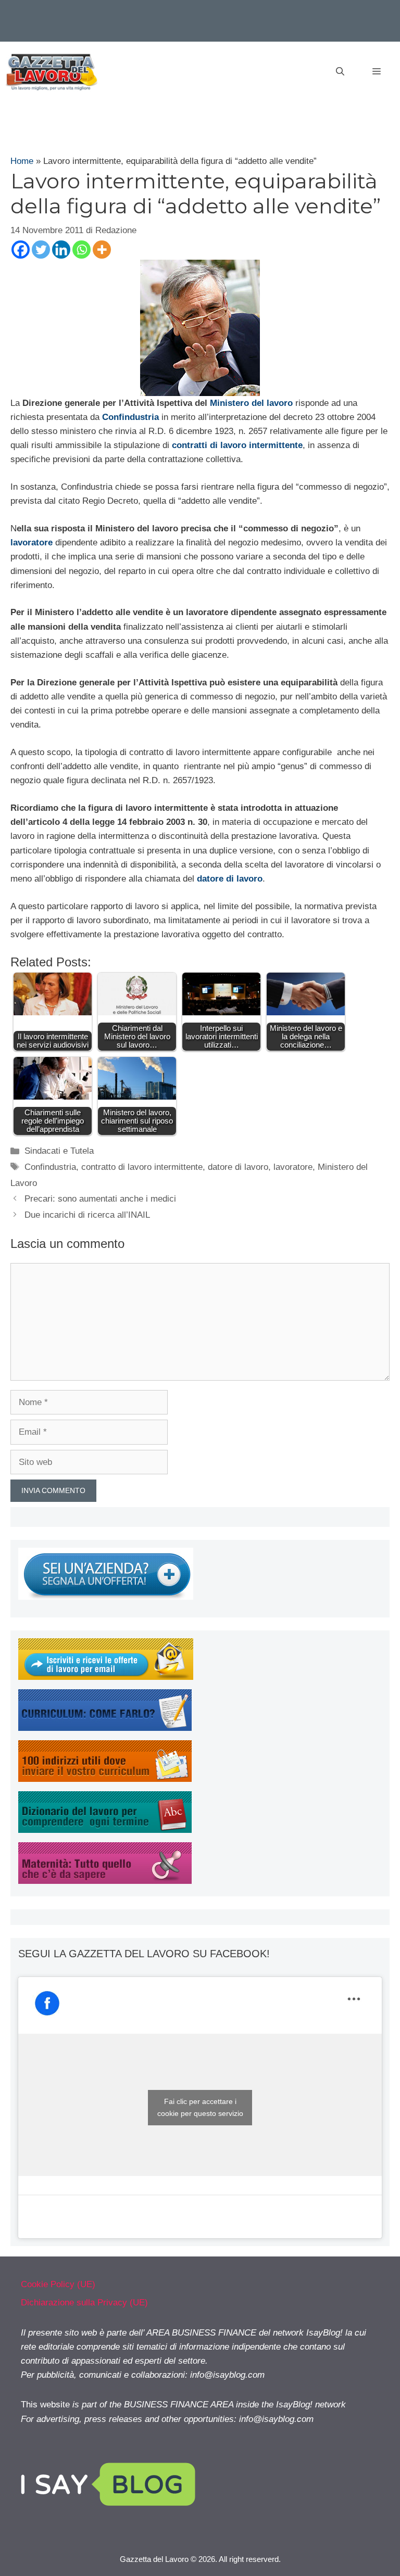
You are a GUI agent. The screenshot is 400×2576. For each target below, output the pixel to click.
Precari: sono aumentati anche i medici (100, 1199)
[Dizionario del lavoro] (105, 1830)
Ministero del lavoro (251, 403)
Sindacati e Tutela (59, 1151)
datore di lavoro (238, 1167)
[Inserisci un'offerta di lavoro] (106, 1597)
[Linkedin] (61, 250)
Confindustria (50, 1167)
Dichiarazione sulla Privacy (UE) (84, 2303)
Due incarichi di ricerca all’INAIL (87, 1215)
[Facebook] (21, 250)
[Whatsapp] (82, 250)
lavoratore (293, 1167)
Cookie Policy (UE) (58, 2284)
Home (22, 161)
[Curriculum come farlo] (105, 1728)
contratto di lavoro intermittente (142, 1167)
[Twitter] (41, 250)
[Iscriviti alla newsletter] (106, 1677)
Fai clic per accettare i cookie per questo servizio (200, 2107)
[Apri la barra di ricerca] (340, 72)
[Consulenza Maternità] (105, 1881)
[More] (102, 250)
